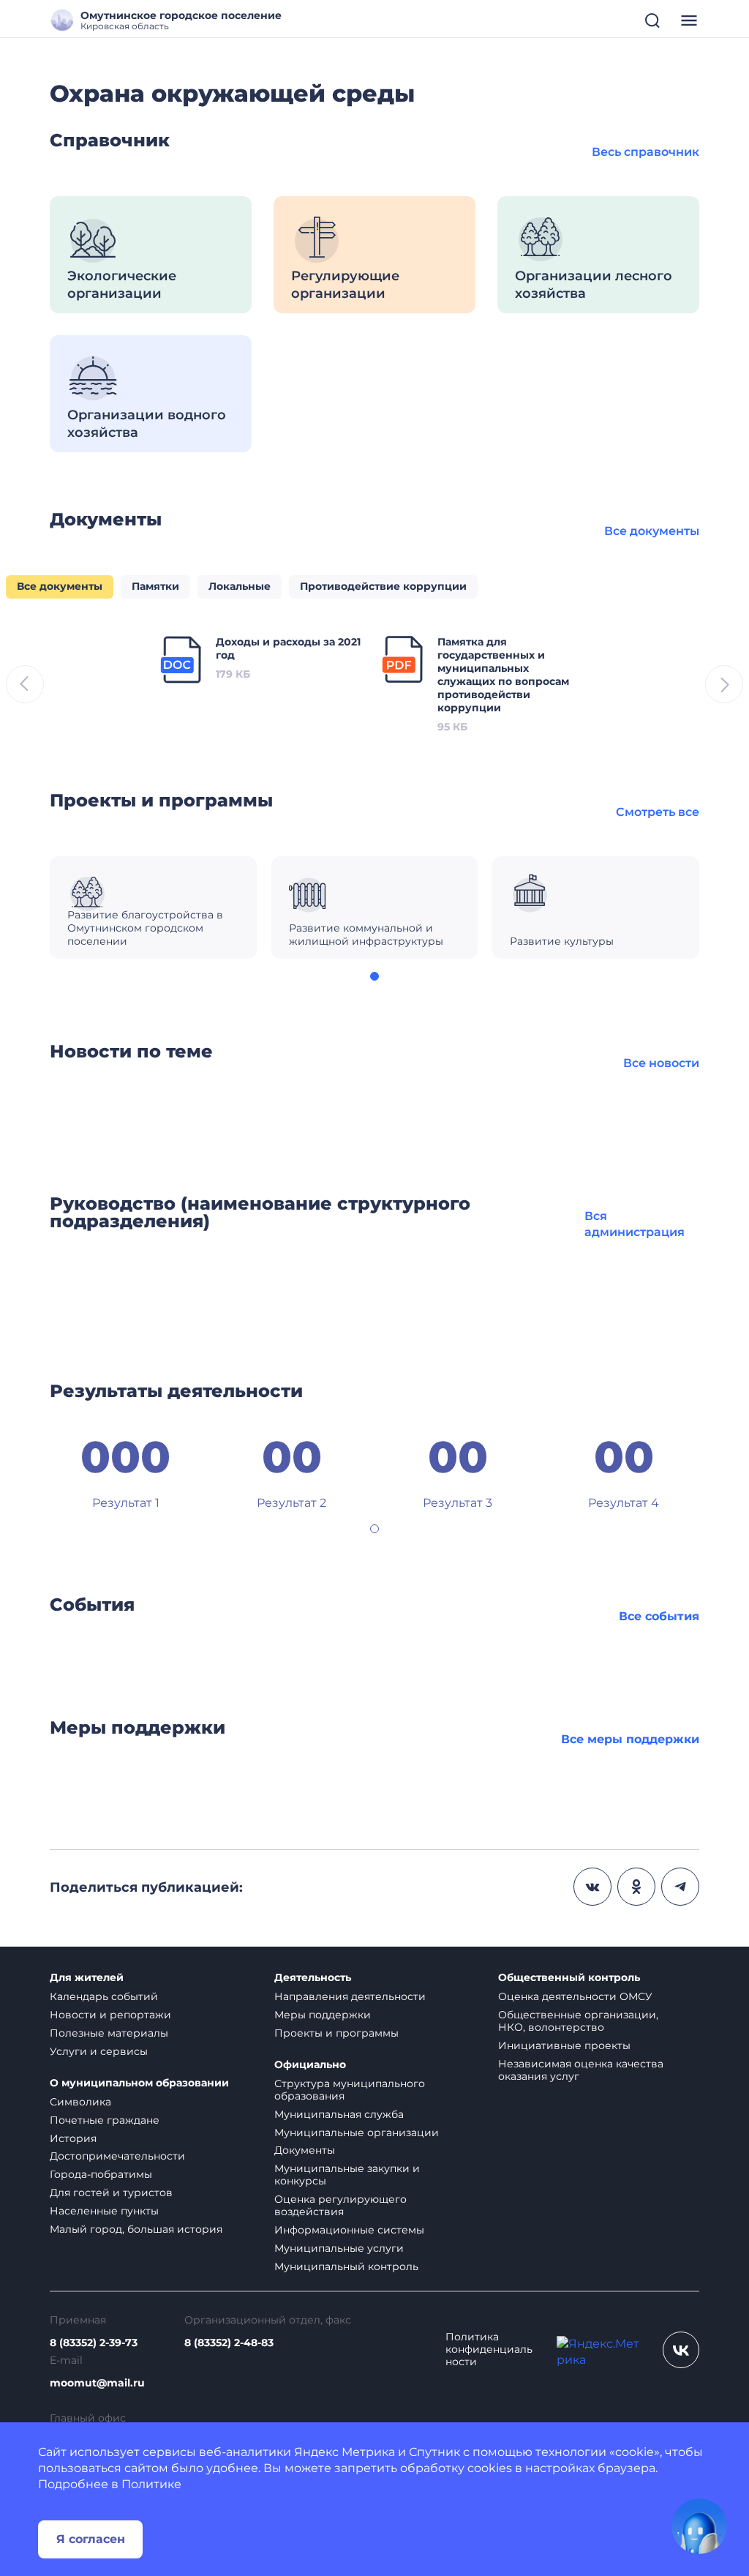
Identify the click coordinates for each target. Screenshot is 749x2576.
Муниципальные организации (357, 2133)
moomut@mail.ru (97, 2383)
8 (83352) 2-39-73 (94, 2343)
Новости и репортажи (110, 2015)
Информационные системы (349, 2230)
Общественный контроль (569, 1978)
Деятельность (313, 1978)
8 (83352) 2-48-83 (229, 2343)
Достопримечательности (117, 2156)
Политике (151, 2484)
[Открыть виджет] (699, 2526)
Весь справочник (646, 152)
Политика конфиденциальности (489, 2350)
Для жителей (87, 1978)
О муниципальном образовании (139, 2083)
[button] (374, 976)
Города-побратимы (101, 2174)
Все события (659, 1616)
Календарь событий (104, 1996)
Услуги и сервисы (99, 2051)
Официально (310, 2065)
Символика (80, 2102)
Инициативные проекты (564, 2045)
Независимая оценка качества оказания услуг (581, 2070)
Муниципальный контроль (346, 2266)
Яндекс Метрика (345, 2452)
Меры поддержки (323, 2015)
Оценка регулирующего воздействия (340, 2205)
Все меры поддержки (630, 1739)
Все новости (661, 1063)
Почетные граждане (105, 2120)
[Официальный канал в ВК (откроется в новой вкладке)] (681, 2350)
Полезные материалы (109, 2033)
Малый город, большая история (136, 2229)
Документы (305, 2150)
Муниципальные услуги (339, 2248)
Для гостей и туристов (111, 2193)
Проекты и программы (336, 2033)
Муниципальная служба (339, 2114)
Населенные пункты (104, 2211)
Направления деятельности (350, 1996)
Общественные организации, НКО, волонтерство (578, 2021)
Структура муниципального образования (350, 2090)
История (73, 2138)
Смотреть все (658, 812)
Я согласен (91, 2539)
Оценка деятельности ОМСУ (575, 1996)
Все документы (652, 531)
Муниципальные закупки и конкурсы (347, 2175)
